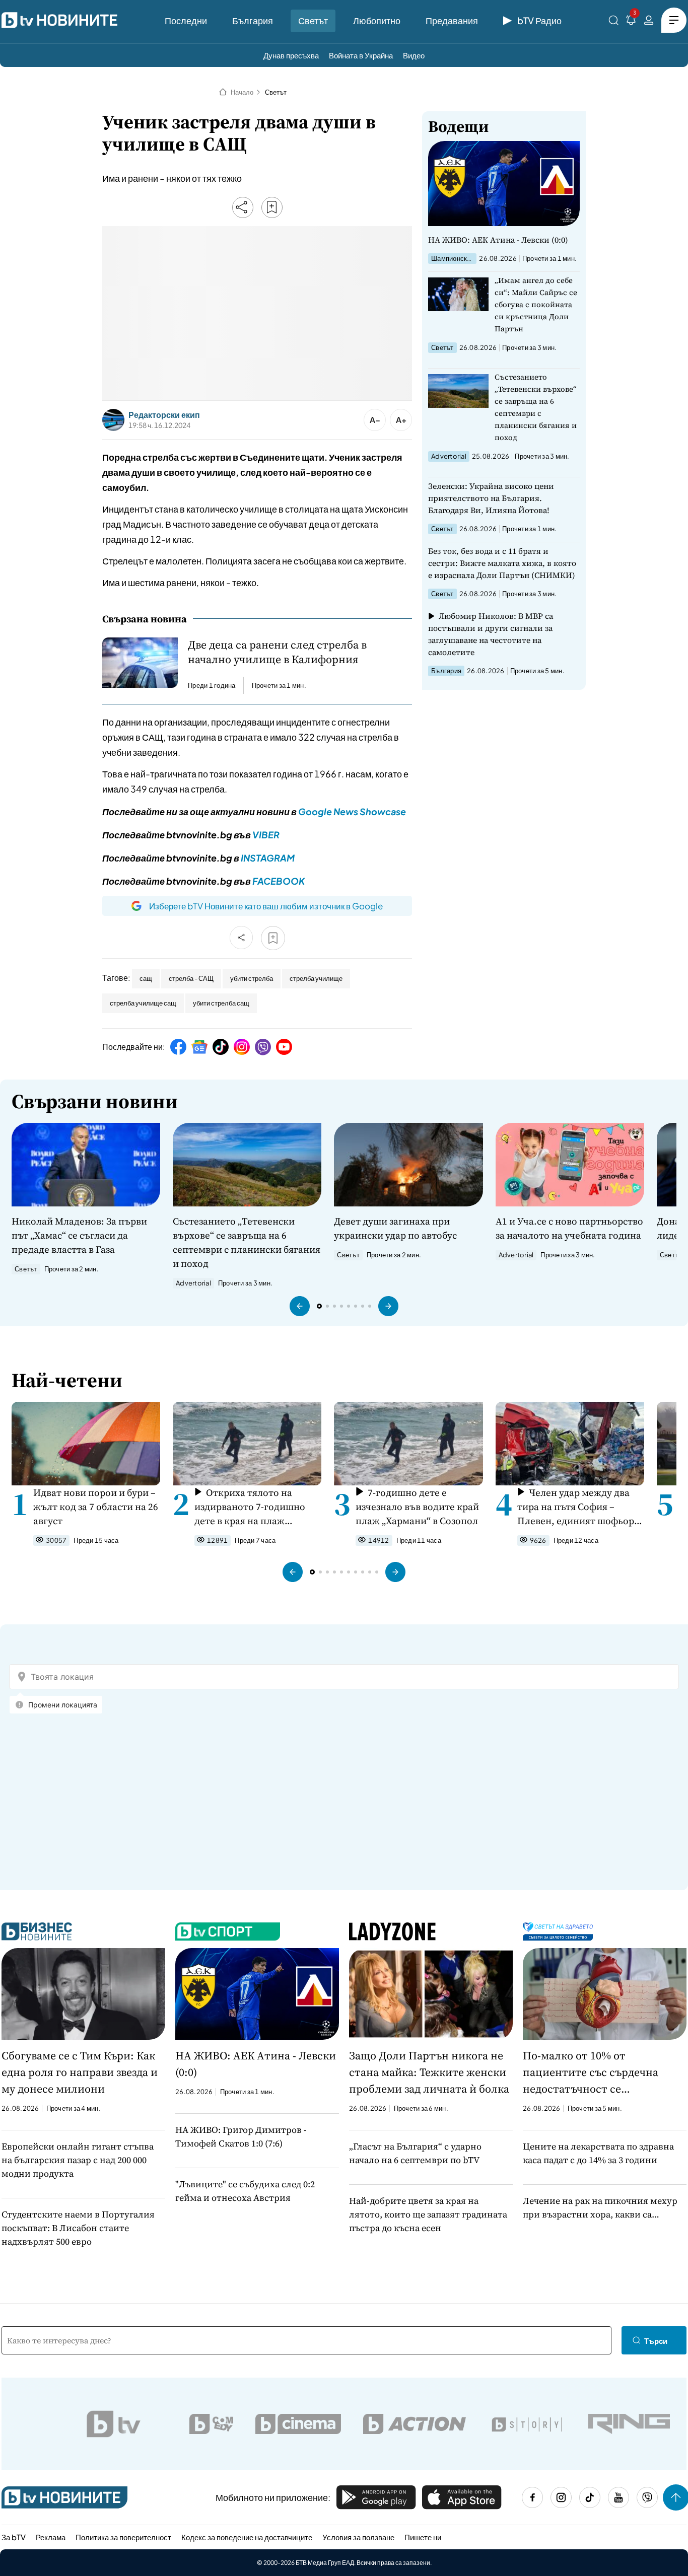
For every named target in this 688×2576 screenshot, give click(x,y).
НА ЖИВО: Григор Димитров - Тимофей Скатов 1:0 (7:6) (241, 2136)
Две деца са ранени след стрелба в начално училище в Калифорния (277, 652)
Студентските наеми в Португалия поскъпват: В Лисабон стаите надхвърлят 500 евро (78, 2228)
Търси (656, 2341)
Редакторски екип (164, 415)
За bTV (14, 2537)
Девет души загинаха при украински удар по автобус (395, 1228)
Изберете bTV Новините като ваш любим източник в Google (266, 906)
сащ (146, 978)
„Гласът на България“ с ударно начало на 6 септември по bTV (415, 2153)
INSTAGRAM (268, 858)
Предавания (452, 20)
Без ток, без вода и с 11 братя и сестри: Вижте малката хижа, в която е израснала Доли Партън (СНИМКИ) (502, 563)
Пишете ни (423, 2537)
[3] (631, 22)
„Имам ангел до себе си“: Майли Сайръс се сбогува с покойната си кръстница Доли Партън (536, 304)
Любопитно (377, 20)
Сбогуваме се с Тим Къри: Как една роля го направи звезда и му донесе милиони (80, 2072)
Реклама (51, 2537)
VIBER (266, 835)
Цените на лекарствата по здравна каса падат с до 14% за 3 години (598, 2153)
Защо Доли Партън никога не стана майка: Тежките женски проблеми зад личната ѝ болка (429, 2072)
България (253, 20)
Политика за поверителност (123, 2537)
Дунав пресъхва (291, 55)
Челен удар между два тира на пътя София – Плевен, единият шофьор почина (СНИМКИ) (576, 1507)
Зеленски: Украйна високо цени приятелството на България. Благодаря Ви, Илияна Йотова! (491, 498)
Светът (313, 20)
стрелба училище (316, 978)
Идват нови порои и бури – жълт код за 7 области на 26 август (96, 1507)
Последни (186, 20)
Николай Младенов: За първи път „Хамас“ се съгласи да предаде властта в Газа (79, 1235)
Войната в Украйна (361, 55)
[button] (300, 1306)
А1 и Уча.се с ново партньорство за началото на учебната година (569, 1228)
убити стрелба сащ (221, 1003)
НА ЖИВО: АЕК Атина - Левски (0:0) (498, 240)
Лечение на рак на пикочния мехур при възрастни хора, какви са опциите (600, 2208)
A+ (401, 420)
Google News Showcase (352, 811)
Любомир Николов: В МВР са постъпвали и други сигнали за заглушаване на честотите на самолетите (491, 634)
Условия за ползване (358, 2537)
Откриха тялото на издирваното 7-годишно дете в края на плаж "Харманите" (250, 1507)
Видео (414, 55)
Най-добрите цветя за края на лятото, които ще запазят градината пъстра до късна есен (428, 2214)
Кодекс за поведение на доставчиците (247, 2537)
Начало (242, 92)
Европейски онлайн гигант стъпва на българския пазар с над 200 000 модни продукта (78, 2160)
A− (375, 420)
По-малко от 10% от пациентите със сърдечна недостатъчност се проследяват (591, 2072)
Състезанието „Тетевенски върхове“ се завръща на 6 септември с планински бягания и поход (536, 407)
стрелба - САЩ (191, 978)
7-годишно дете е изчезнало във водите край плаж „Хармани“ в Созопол (417, 1507)
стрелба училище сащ (143, 1003)
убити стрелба (252, 978)
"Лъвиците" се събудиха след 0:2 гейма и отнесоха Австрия (245, 2191)
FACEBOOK (279, 881)
